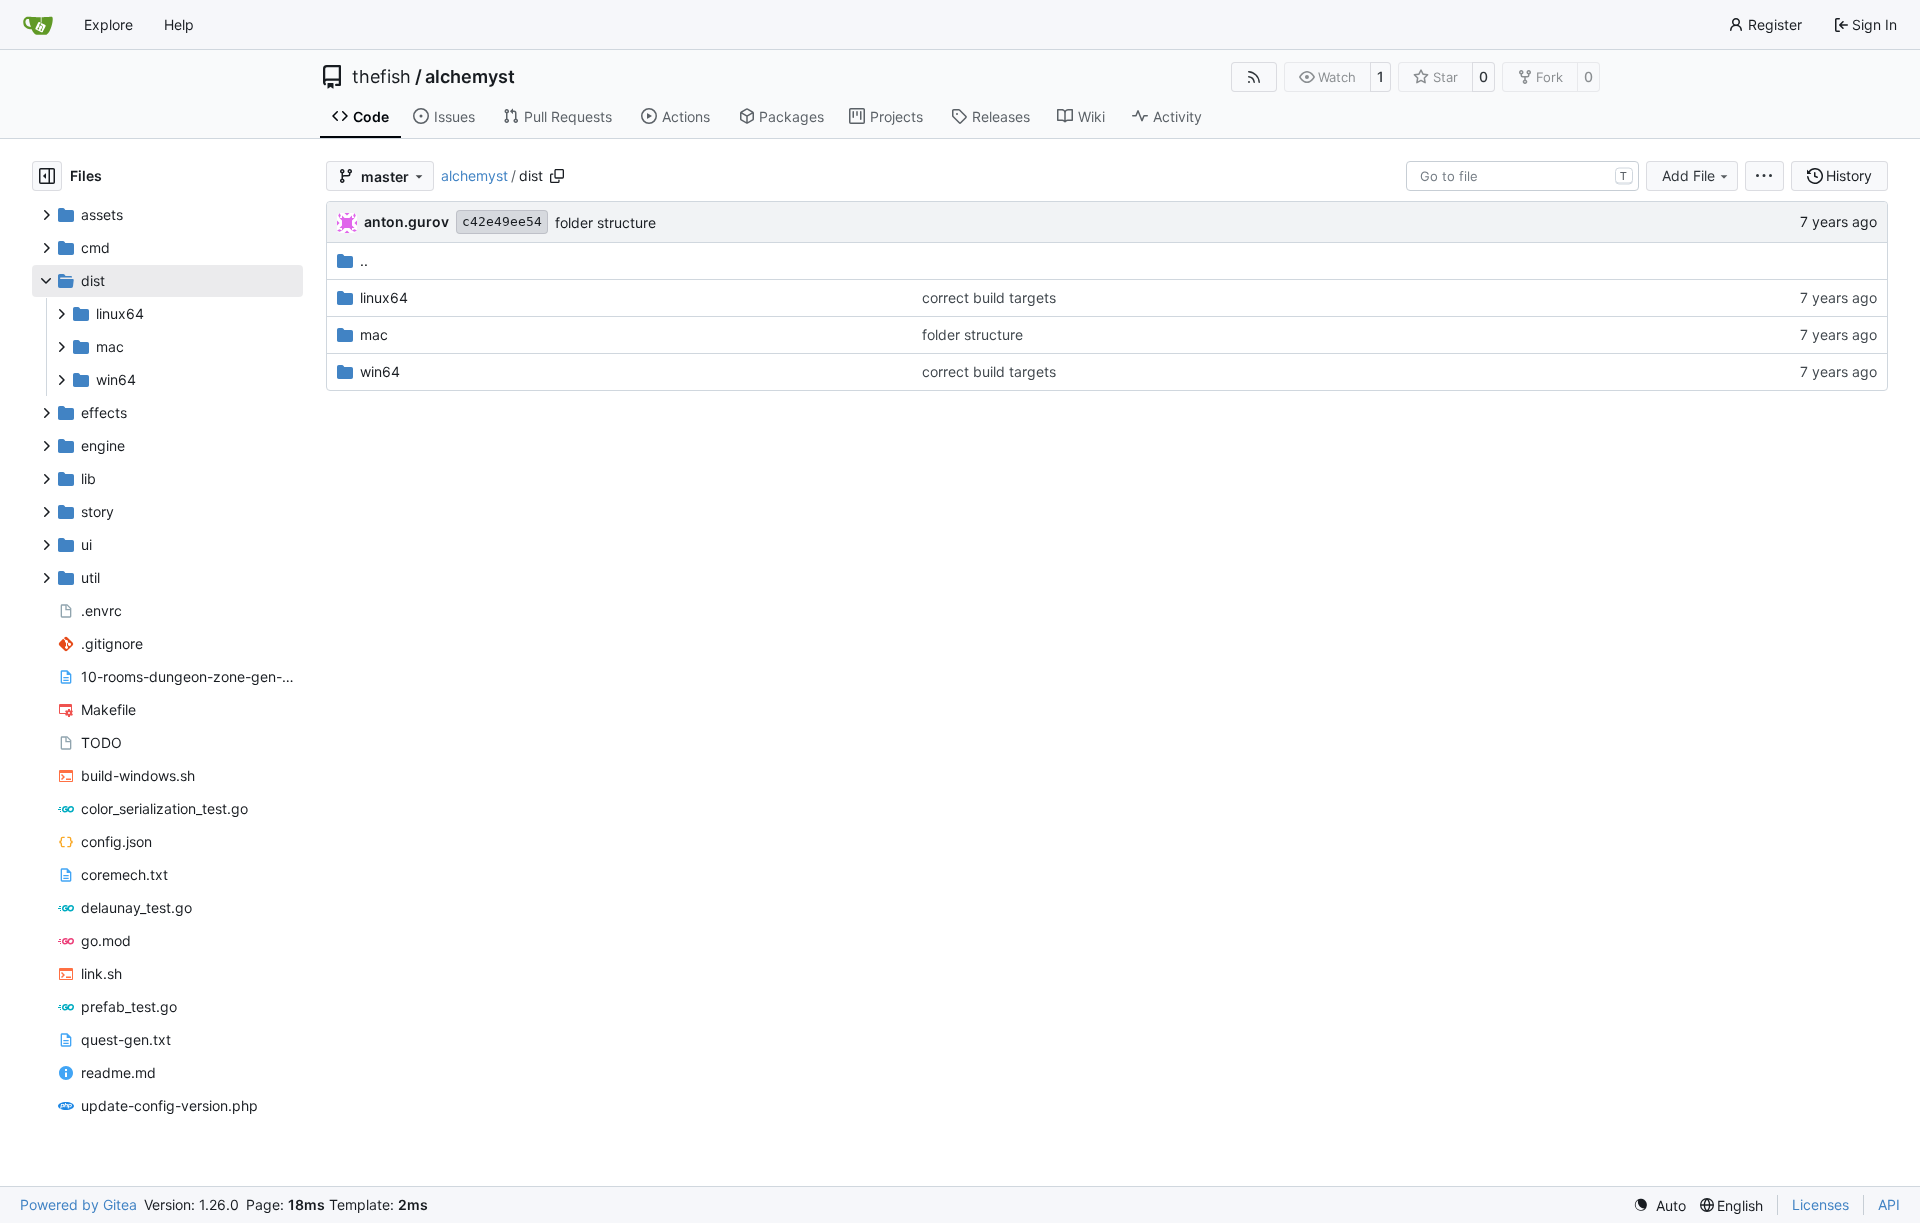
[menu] (1764, 176)
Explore (108, 24)
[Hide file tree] (47, 176)
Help (179, 24)
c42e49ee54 (502, 221)
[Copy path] (557, 176)
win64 (380, 371)
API (1889, 1204)
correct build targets (989, 297)
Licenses (1820, 1204)
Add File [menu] (1688, 175)
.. (364, 260)
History (1849, 175)
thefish (381, 77)
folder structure (605, 222)
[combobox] (1522, 176)
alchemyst (470, 77)
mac (374, 334)
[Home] (38, 25)
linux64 (384, 297)
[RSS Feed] (1254, 77)
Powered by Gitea (78, 1204)
